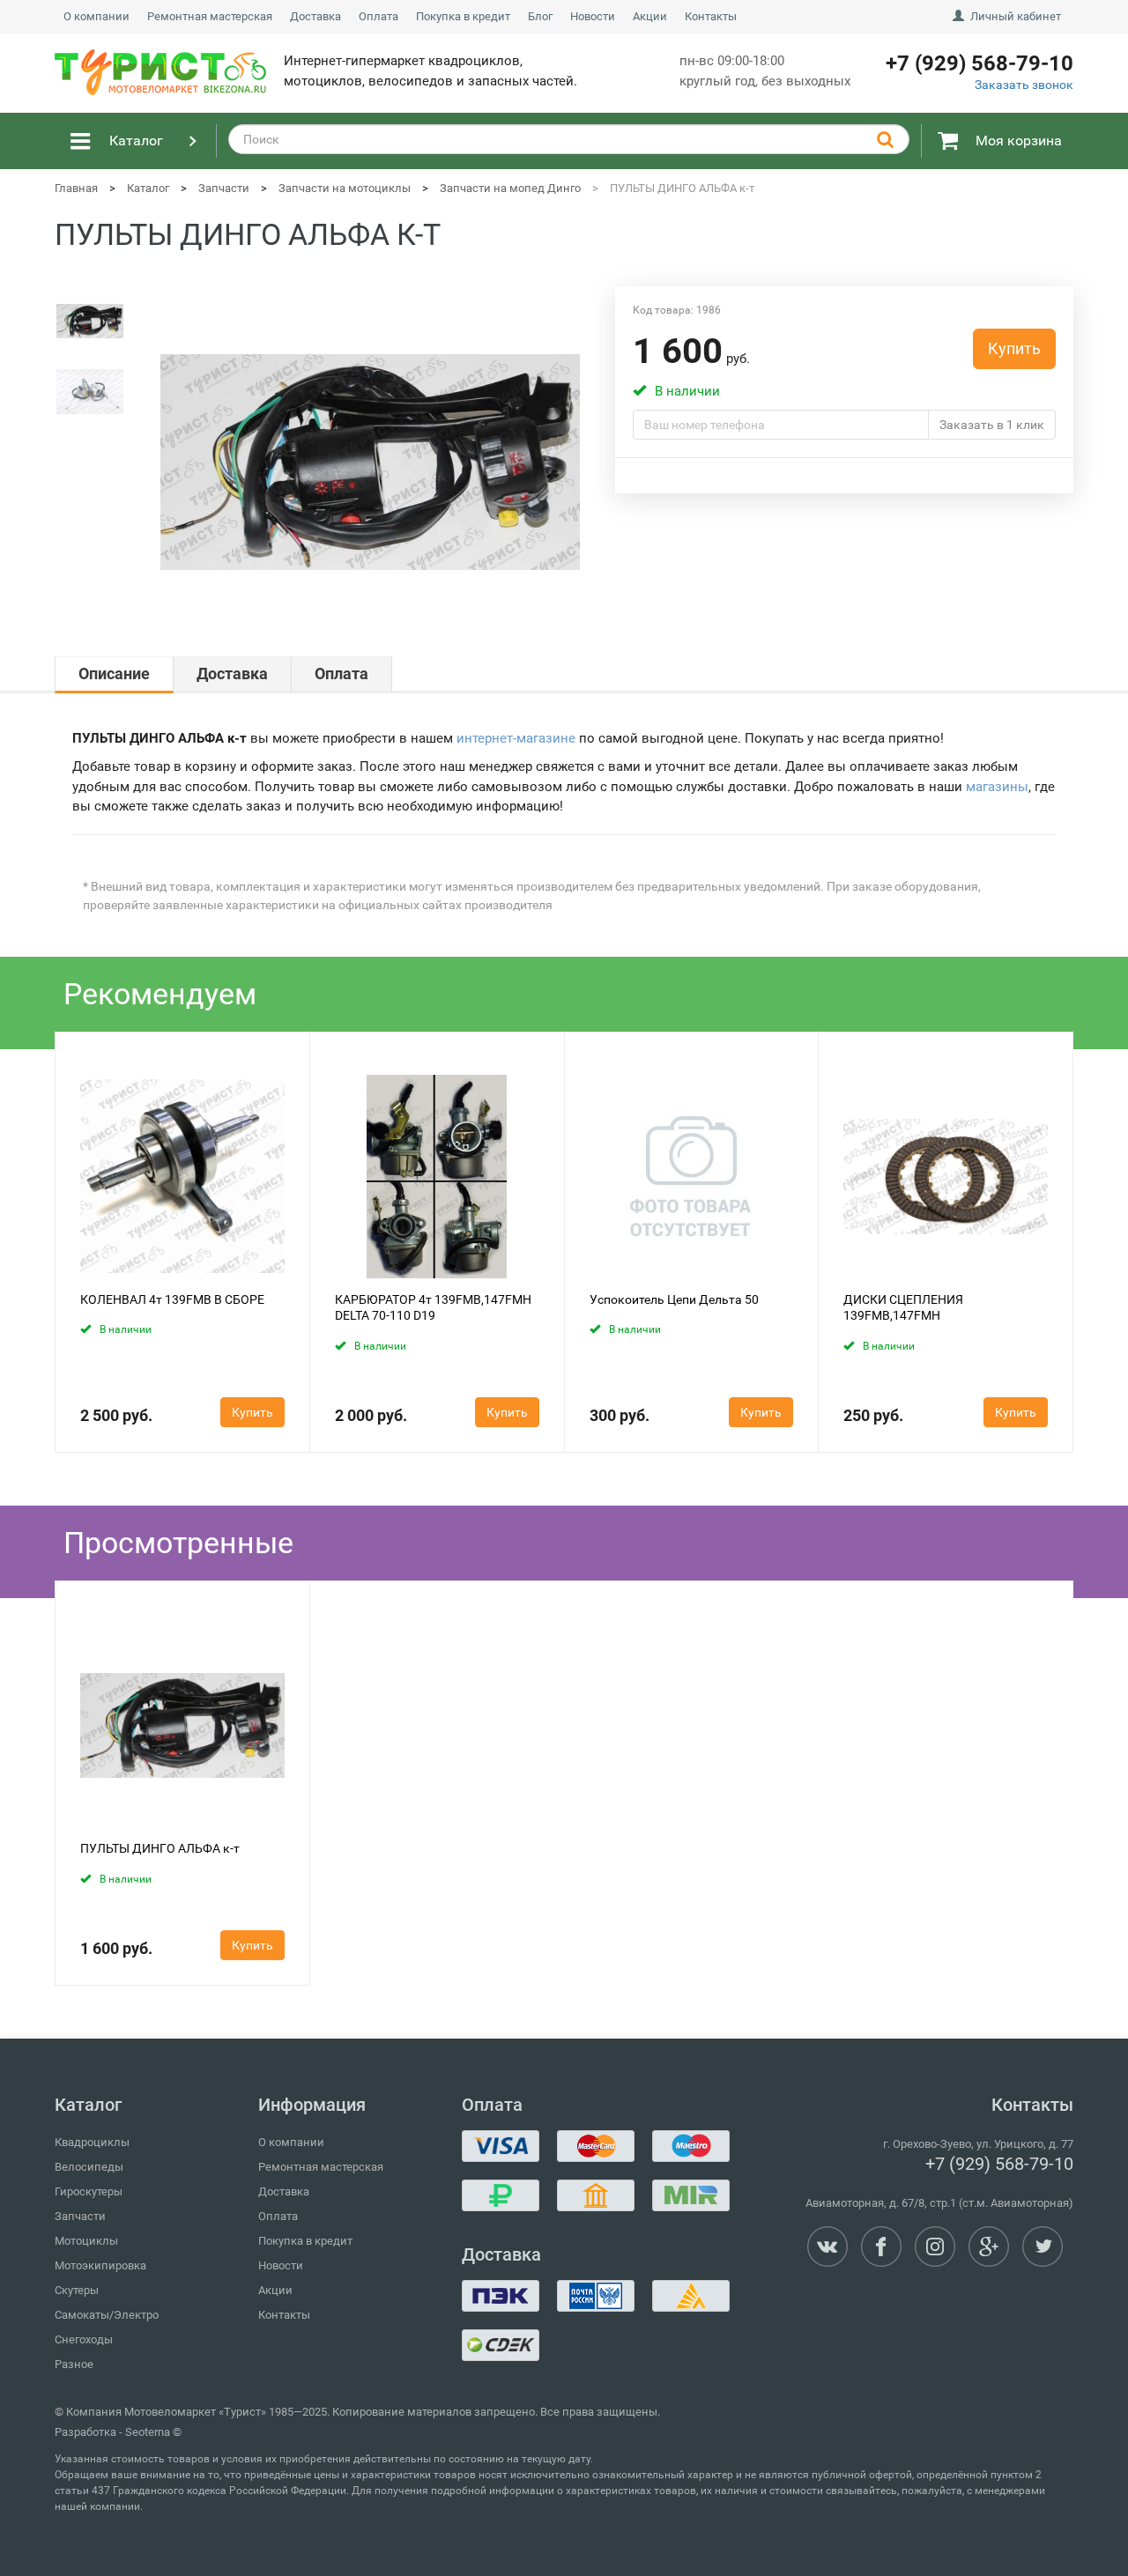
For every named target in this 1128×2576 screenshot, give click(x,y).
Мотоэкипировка (100, 2265)
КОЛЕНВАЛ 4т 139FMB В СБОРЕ (172, 1299)
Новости (593, 16)
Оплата (378, 16)
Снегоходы (84, 2339)
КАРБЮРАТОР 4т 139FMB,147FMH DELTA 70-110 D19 (433, 1307)
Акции (650, 16)
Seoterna (148, 2432)
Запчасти (80, 2216)
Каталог (136, 141)
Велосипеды (89, 2167)
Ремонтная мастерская (210, 16)
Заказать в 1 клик (992, 425)
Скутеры (77, 2290)
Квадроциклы (92, 2142)
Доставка (315, 16)
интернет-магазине (516, 738)
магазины (997, 787)
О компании (96, 16)
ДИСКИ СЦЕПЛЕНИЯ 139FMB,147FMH (903, 1307)
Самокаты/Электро (107, 2315)
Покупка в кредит (463, 16)
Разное (74, 2364)
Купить (1014, 348)
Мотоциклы (86, 2241)
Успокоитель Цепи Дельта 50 (674, 1299)
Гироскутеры (89, 2191)
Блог (540, 16)
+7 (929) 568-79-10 (999, 2164)
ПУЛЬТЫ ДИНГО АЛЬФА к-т (160, 1848)
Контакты (711, 16)
